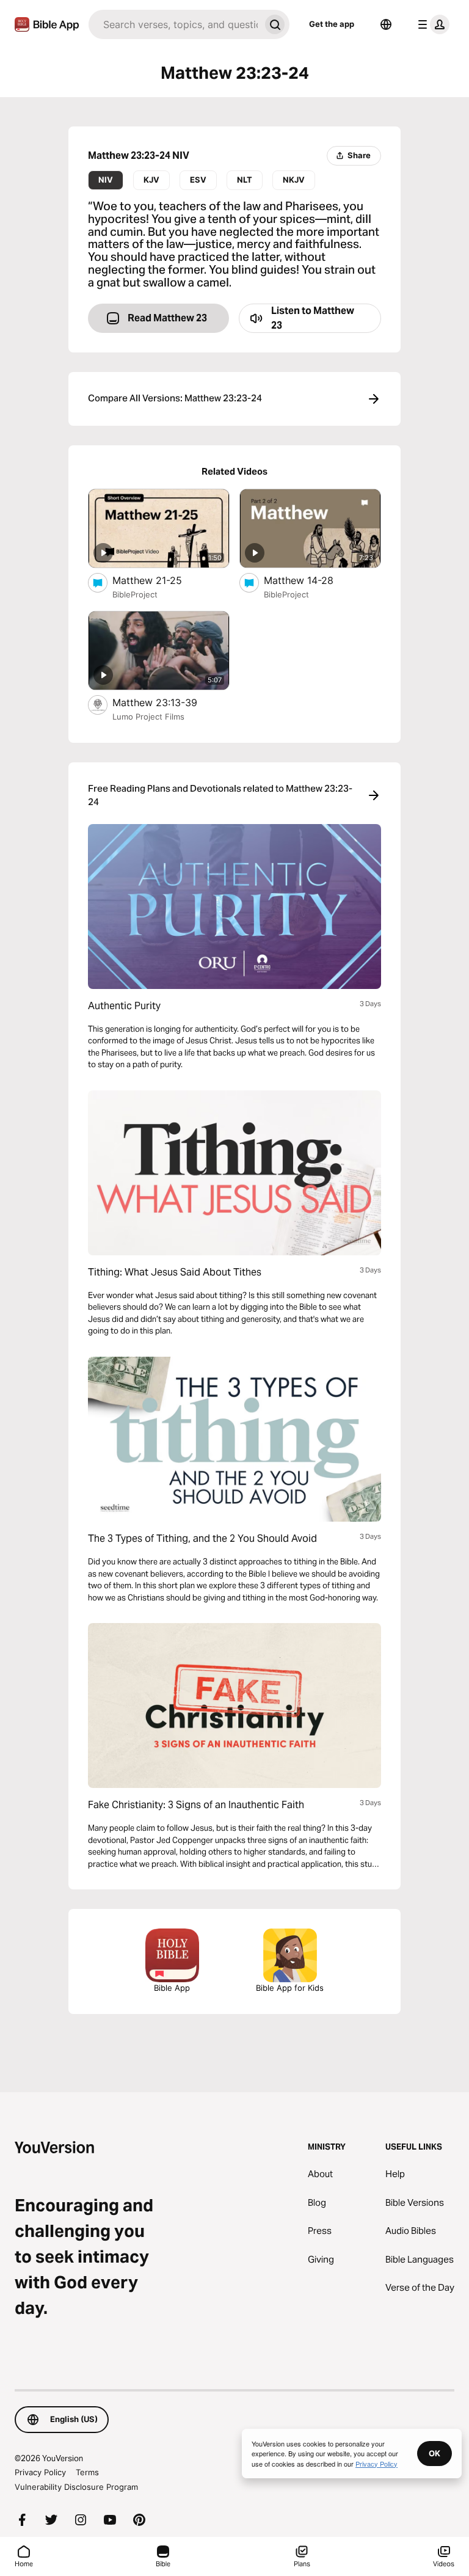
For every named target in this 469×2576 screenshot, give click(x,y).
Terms (87, 2472)
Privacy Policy (40, 2472)
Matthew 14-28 (311, 580)
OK (434, 2453)
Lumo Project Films (148, 717)
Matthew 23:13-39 (167, 702)
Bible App (172, 1988)
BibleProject (135, 594)
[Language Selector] (386, 24)
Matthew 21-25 (159, 580)
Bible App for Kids (290, 1988)
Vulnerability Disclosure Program (76, 2487)
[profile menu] (431, 24)
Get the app (332, 24)
